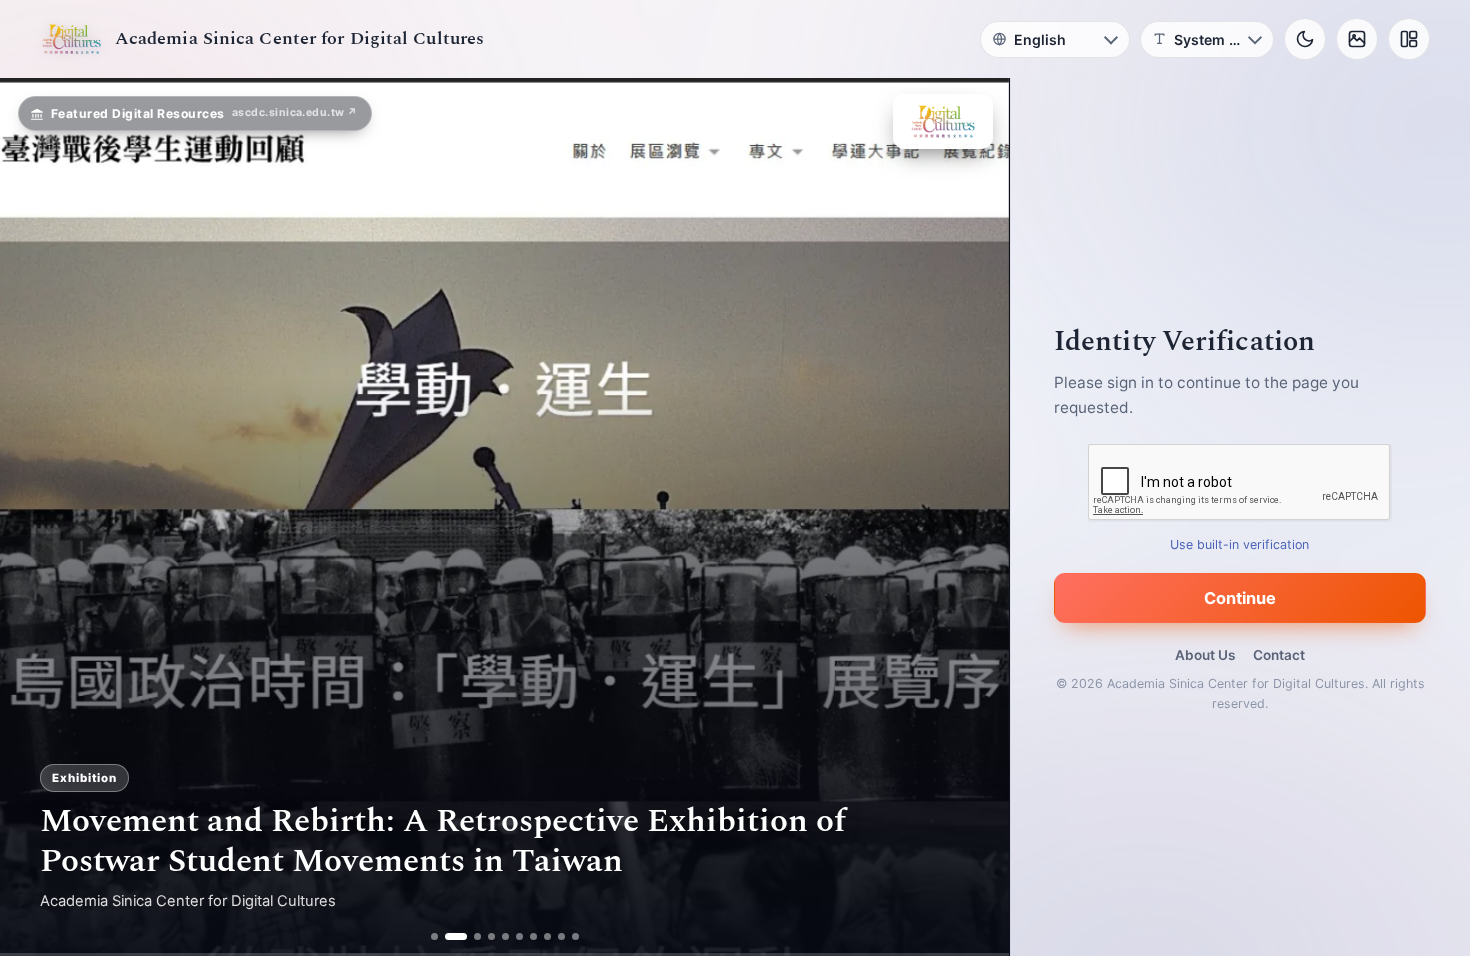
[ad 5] (505, 936)
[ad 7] (533, 936)
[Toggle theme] (1305, 39)
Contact (1279, 655)
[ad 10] (575, 936)
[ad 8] (547, 936)
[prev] (36, 517)
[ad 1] (434, 936)
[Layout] (1409, 39)
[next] (973, 517)
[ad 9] (561, 936)
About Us (1205, 655)
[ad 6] (519, 936)
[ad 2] (448, 936)
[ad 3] (470, 936)
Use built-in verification (1240, 544)
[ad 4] (491, 936)
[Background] (1357, 39)
